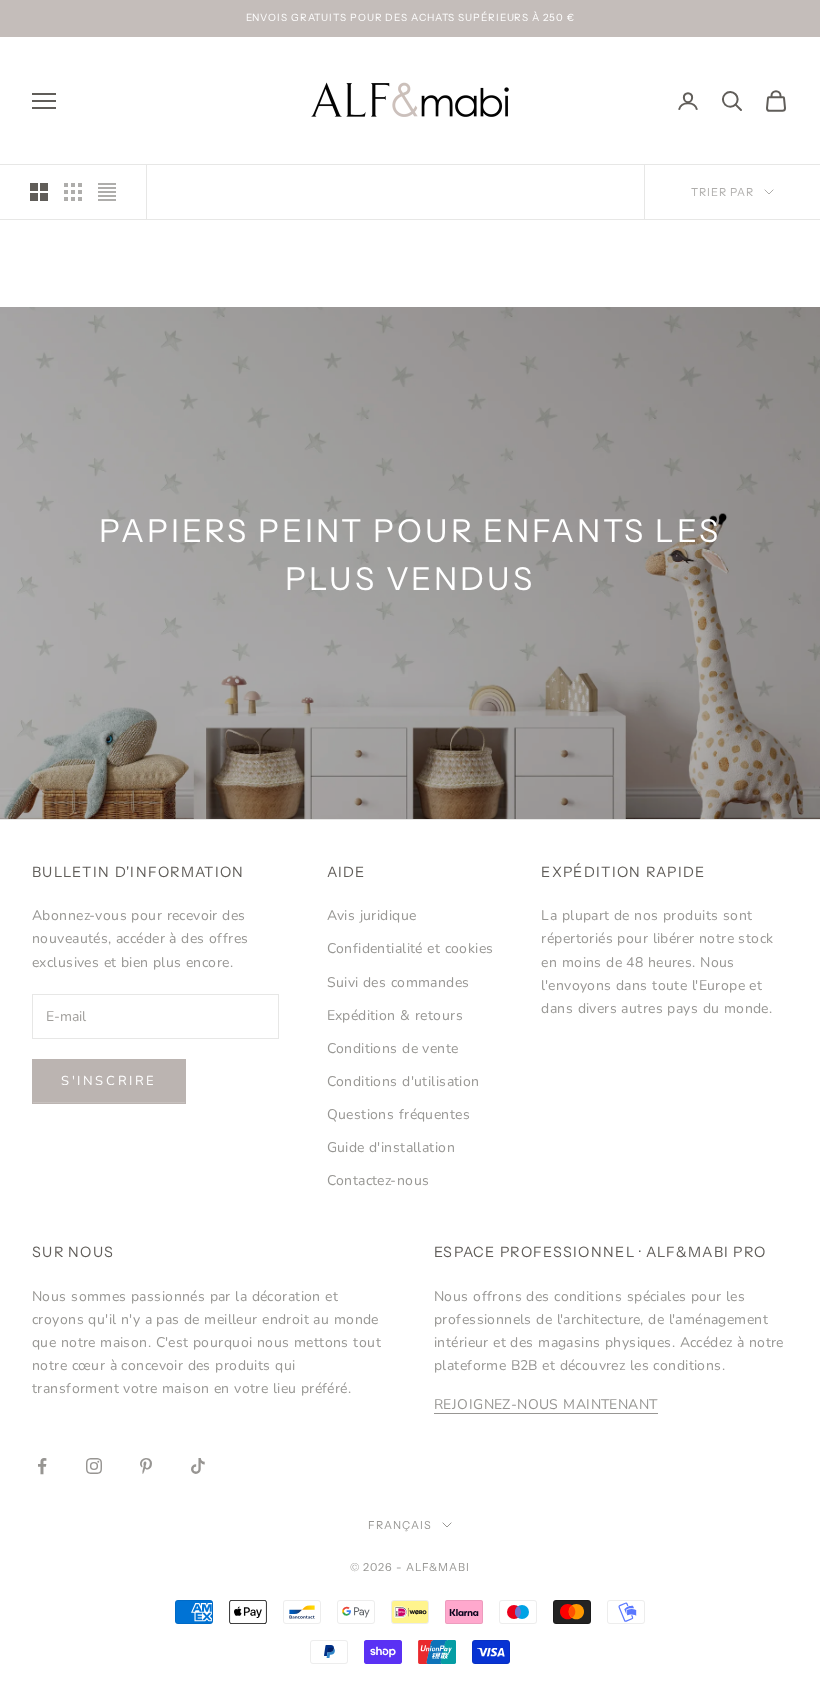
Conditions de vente (393, 1048)
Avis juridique (372, 915)
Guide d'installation (391, 1147)
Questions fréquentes (398, 1114)
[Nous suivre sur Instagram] (94, 1466)
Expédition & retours (395, 1015)
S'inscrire (109, 1081)
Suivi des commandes (398, 982)
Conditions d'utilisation (403, 1081)
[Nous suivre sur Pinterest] (146, 1466)
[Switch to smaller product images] (73, 192)
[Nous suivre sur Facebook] (42, 1466)
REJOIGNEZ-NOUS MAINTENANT (546, 1404)
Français (400, 1525)
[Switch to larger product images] (39, 192)
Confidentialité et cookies (410, 948)
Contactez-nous (378, 1180)
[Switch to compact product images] (107, 192)
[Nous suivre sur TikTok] (198, 1466)
